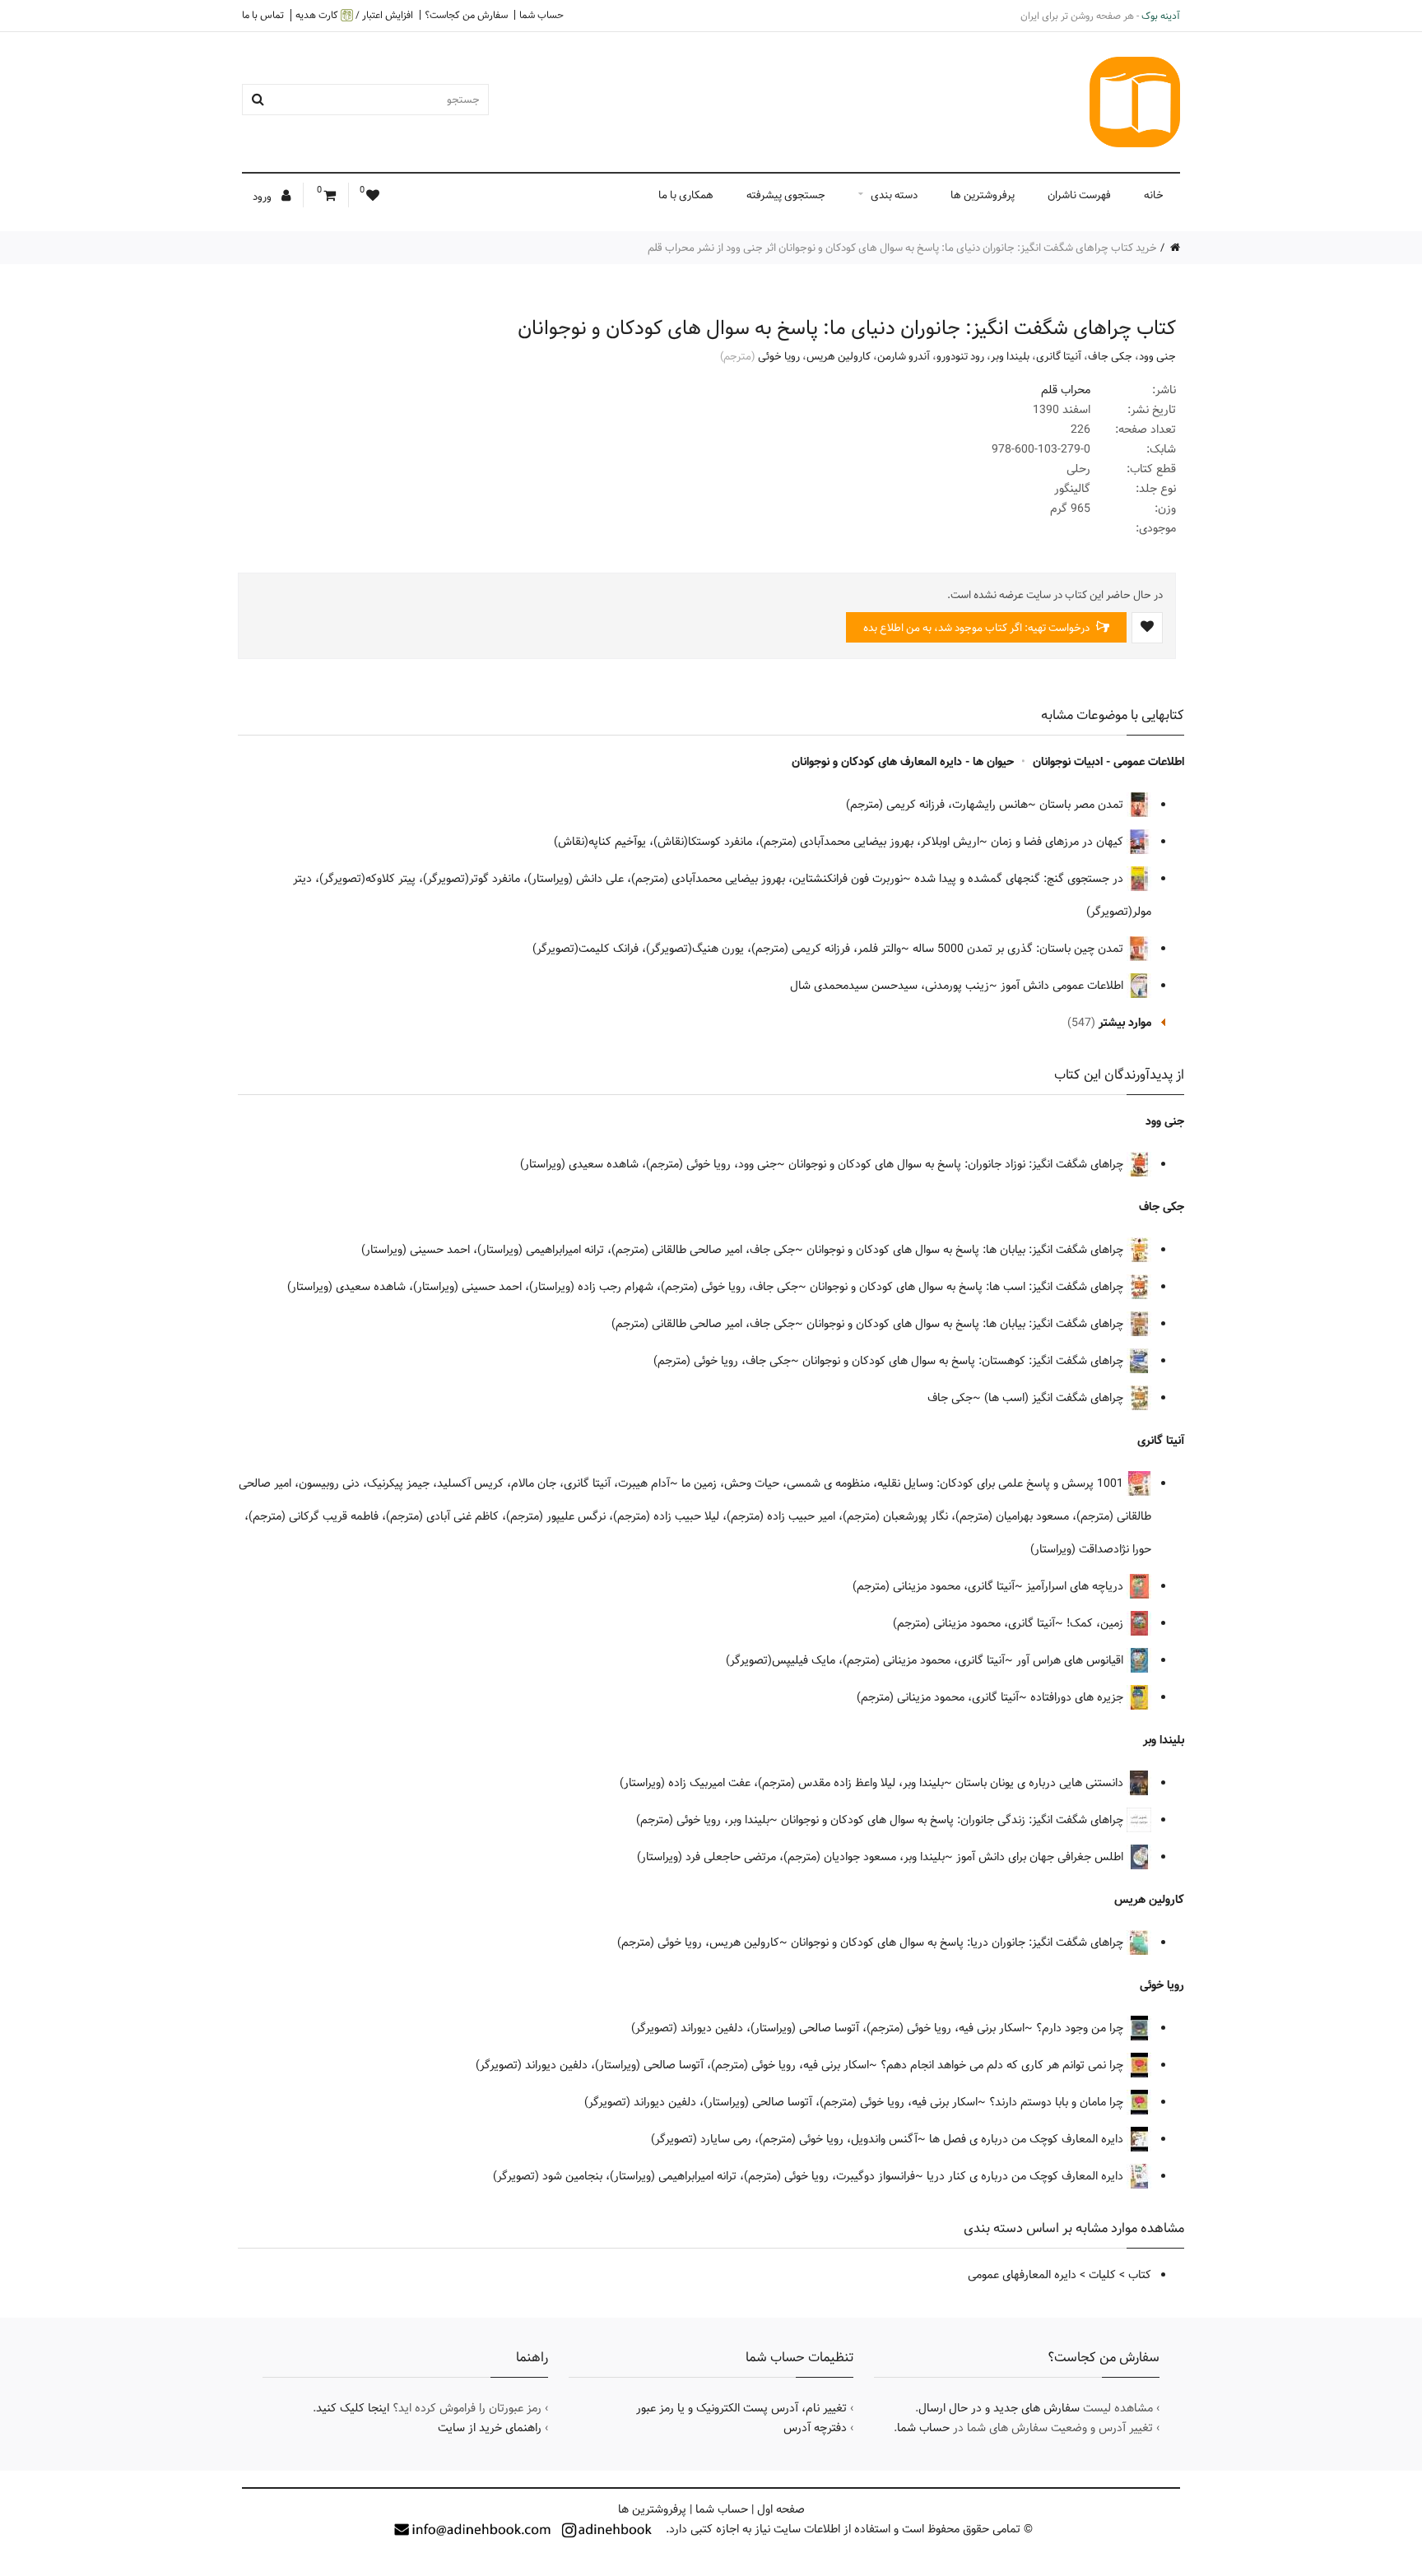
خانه (1154, 195)
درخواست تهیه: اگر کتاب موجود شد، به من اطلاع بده (978, 628)
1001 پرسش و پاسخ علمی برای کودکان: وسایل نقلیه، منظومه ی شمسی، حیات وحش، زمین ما (904, 1483)
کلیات (1102, 2275)
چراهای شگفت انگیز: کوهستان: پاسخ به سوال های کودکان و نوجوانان (964, 1361)
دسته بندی (894, 195)
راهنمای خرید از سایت (490, 2428)
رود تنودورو (960, 356)
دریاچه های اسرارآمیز (1076, 1586)
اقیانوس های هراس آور (1071, 1660)
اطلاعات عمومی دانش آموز (1064, 986)
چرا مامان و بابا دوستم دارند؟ (1058, 2102)
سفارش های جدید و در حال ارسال (999, 2408)
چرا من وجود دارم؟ (1081, 2028)
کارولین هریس (839, 356)
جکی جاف (1110, 356)
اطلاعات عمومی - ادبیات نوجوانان (1108, 762)
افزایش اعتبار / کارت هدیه (354, 15)
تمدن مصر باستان (1083, 805)
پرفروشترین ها (983, 195)
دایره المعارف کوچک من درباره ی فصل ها (1028, 2139)
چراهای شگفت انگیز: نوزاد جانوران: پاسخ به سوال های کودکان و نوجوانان (957, 1164)
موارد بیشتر (1125, 1023)
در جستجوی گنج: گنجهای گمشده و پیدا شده (1020, 879)
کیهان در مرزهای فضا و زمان (1059, 842)
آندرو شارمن (904, 356)
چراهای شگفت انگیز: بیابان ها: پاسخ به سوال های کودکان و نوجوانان (967, 1250)
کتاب (1140, 2275)
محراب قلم (1066, 390)
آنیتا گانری (1059, 356)
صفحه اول (781, 2509)
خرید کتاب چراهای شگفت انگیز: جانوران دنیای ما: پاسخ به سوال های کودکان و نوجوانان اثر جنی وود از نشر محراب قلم (902, 248)
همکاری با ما (686, 195)
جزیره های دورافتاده (1078, 1697)
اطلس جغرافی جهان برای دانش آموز (1041, 1857)
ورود (263, 197)
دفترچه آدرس (815, 2428)
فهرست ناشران (1079, 195)
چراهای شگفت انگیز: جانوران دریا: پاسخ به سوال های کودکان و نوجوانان (959, 1942)
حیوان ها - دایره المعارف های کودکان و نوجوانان (903, 762)
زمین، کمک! (1097, 1623)
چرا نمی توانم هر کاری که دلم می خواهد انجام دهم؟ (1004, 2065)
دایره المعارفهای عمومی (1022, 2275)
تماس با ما (263, 15)
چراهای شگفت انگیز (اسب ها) (1055, 1398)
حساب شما (541, 15)
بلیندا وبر (1010, 356)
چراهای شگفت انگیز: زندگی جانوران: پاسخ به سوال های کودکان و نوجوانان (954, 1820)
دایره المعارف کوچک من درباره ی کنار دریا (1027, 2176)
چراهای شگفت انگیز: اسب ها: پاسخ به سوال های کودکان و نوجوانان (968, 1287)
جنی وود (1157, 356)
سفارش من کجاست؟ (466, 15)
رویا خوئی (779, 356)
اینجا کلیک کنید (353, 2408)
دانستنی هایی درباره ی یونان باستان (1041, 1783)
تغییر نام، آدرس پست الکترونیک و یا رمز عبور (741, 2408)
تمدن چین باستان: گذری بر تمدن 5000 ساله (1020, 949)
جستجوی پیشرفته (786, 195)
